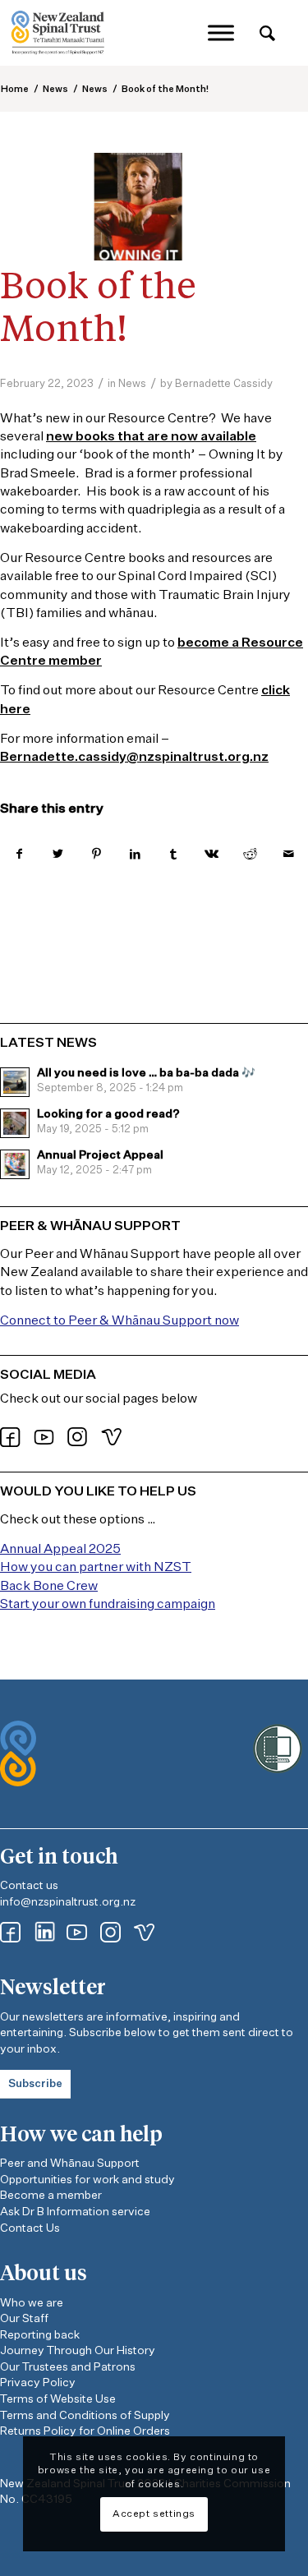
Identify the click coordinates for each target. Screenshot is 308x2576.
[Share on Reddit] (250, 855)
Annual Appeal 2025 (60, 1550)
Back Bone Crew (49, 1587)
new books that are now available (151, 437)
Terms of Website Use (58, 2399)
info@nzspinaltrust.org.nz (68, 1902)
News (132, 384)
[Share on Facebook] (19, 855)
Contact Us (30, 2228)
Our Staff (24, 2319)
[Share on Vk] (211, 855)
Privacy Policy (38, 2383)
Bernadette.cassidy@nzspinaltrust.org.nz (134, 758)
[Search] (267, 35)
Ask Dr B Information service (75, 2212)
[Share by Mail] (289, 855)
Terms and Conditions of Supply (85, 2416)
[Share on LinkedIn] (135, 855)
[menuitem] (267, 35)
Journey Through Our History (78, 2351)
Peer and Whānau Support (70, 2164)
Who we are (32, 2303)
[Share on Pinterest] (97, 855)
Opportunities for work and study (87, 2180)
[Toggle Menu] (221, 32)
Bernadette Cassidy (224, 384)
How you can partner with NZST (96, 1568)
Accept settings (154, 2514)
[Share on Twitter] (58, 855)
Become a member (51, 2196)
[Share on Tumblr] (174, 855)
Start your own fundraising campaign (108, 1605)
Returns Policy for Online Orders (85, 2431)
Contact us (29, 1886)
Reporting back (40, 2335)
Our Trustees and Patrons (68, 2367)
